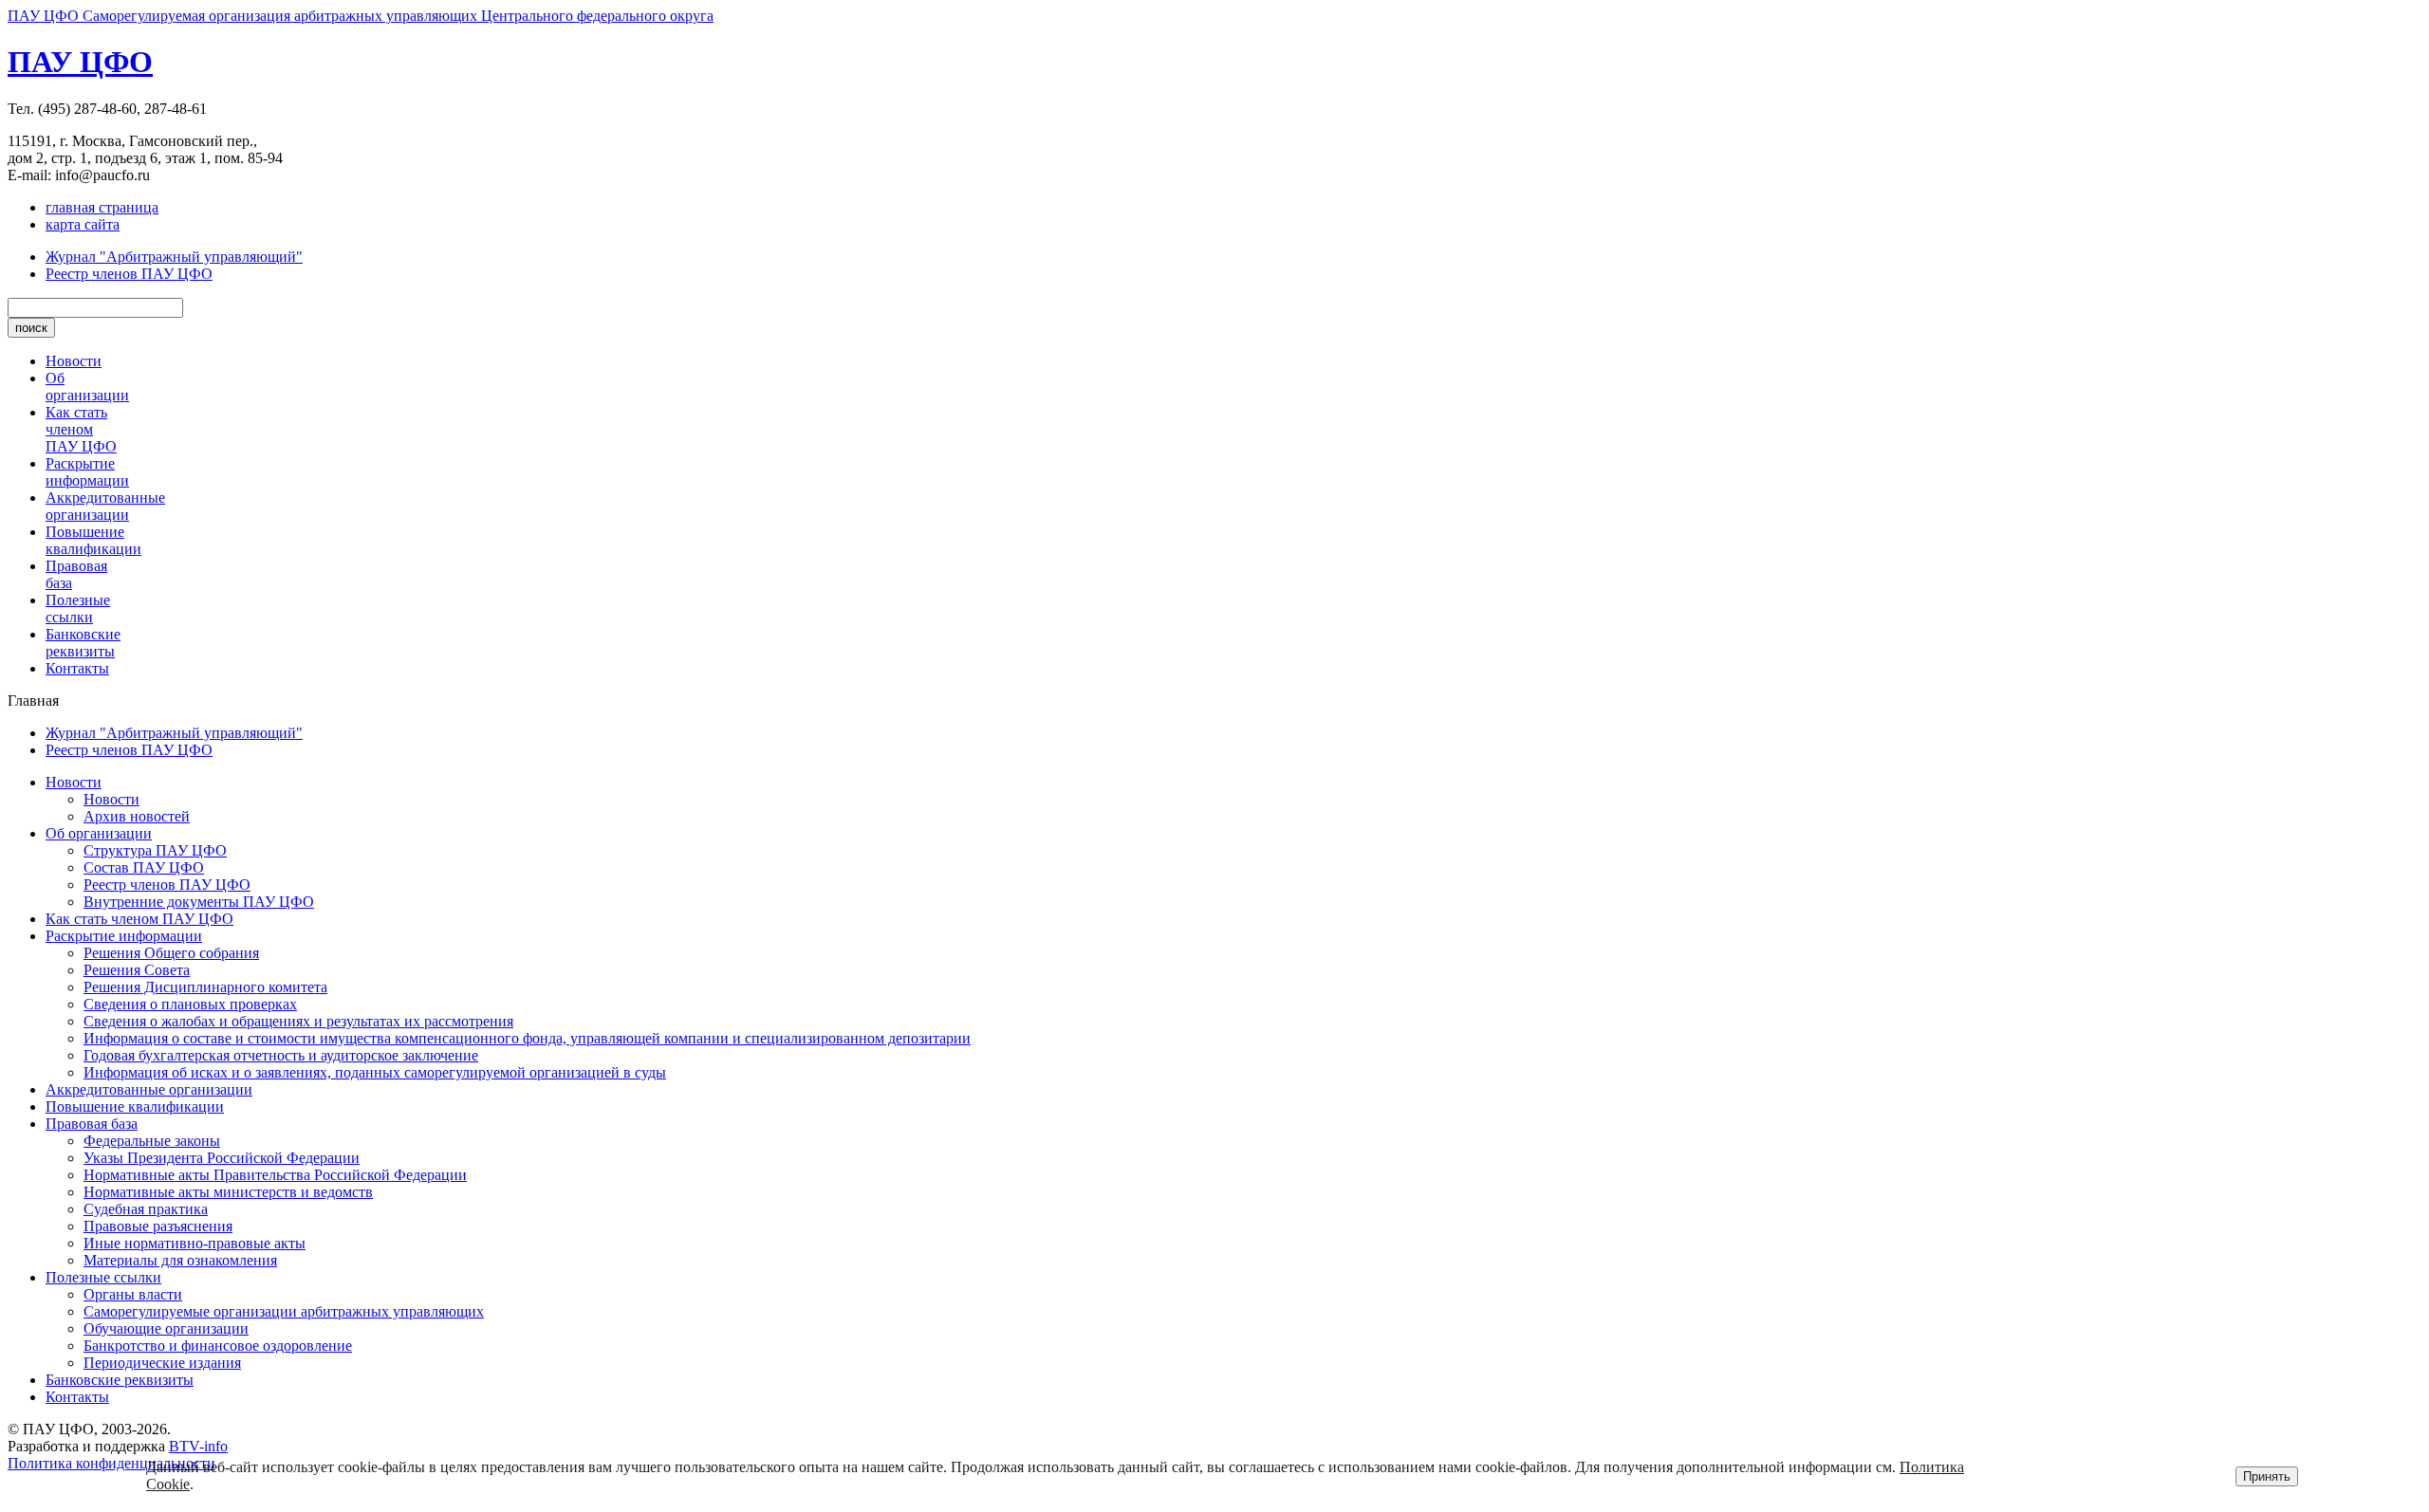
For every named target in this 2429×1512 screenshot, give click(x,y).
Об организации (99, 833)
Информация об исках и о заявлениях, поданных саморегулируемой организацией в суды (375, 1072)
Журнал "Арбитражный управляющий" (174, 257)
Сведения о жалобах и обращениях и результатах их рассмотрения (298, 1021)
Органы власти (133, 1294)
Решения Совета (137, 970)
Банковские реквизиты (120, 1380)
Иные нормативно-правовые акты (195, 1243)
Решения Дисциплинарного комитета (205, 987)
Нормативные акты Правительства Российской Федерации (275, 1175)
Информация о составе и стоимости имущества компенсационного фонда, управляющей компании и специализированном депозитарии (527, 1038)
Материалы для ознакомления (180, 1260)
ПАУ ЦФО (80, 62)
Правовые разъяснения (158, 1226)
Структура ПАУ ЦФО (155, 850)
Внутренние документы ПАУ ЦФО (199, 902)
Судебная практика (146, 1209)
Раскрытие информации (124, 936)
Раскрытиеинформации (87, 472)
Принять (2267, 1476)
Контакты (77, 668)
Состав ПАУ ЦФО (144, 867)
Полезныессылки (78, 608)
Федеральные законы (152, 1141)
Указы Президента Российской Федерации (222, 1158)
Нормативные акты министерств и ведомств (228, 1192)
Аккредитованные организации (149, 1089)
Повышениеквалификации (93, 540)
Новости (74, 361)
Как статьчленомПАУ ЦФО (81, 429)
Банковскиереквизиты (83, 643)
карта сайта (83, 224)
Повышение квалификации (135, 1106)
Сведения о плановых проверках (190, 1004)
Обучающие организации (166, 1328)
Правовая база (92, 1124)
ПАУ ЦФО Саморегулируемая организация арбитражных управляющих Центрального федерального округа (361, 16)
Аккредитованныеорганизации (105, 506)
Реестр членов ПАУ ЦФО (129, 274)
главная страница (102, 207)
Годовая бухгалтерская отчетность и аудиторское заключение (281, 1055)
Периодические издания (162, 1363)
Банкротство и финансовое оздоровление (218, 1346)
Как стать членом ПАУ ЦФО (139, 919)
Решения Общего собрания (171, 953)
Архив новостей (137, 816)
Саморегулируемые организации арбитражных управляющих (284, 1311)
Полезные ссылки (103, 1277)
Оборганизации (87, 387)
